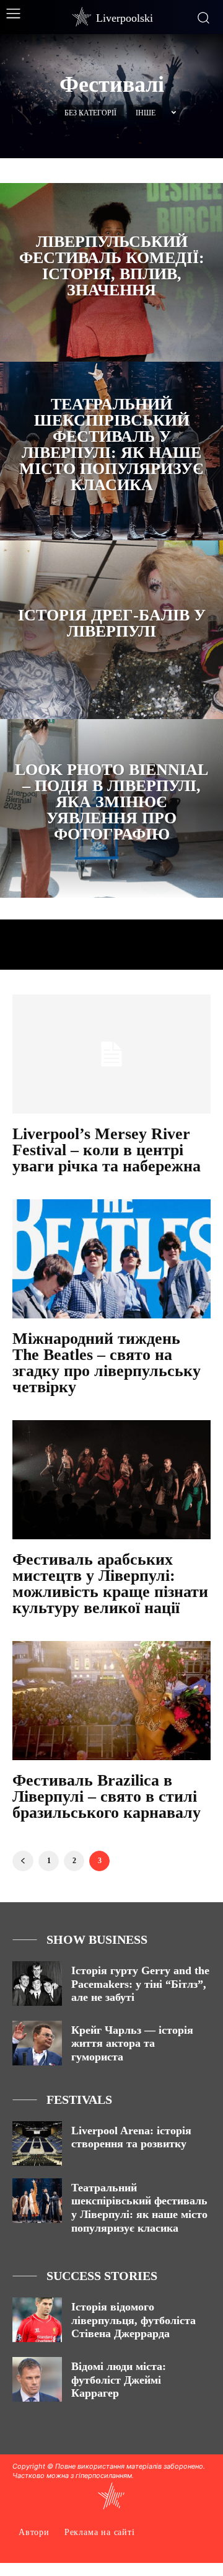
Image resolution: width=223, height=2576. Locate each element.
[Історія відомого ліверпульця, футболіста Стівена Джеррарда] (37, 2320)
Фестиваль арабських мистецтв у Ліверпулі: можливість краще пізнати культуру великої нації (110, 1584)
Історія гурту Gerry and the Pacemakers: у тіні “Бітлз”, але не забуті (140, 1984)
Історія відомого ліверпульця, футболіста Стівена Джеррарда (133, 2320)
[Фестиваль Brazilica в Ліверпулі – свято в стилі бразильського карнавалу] (111, 1701)
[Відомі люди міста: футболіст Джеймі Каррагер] (37, 2379)
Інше (146, 113)
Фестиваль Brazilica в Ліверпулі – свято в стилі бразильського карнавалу (107, 1796)
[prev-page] (23, 1861)
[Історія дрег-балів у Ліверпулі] (111, 630)
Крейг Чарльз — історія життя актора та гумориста (132, 2043)
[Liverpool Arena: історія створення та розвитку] (37, 2144)
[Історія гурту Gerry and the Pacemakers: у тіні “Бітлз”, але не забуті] (37, 1983)
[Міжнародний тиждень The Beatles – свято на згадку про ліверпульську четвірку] (111, 1259)
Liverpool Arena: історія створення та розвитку (131, 2137)
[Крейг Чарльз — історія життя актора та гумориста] (37, 2043)
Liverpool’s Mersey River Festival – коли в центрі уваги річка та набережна (107, 1150)
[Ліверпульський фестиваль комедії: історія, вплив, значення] (111, 272)
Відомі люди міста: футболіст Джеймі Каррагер (119, 2380)
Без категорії (90, 113)
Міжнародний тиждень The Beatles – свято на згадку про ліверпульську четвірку (107, 1363)
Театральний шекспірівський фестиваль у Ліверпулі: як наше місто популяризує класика (139, 2208)
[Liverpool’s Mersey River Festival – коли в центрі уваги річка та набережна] (111, 1054)
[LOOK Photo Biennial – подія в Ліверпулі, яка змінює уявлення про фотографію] (111, 808)
